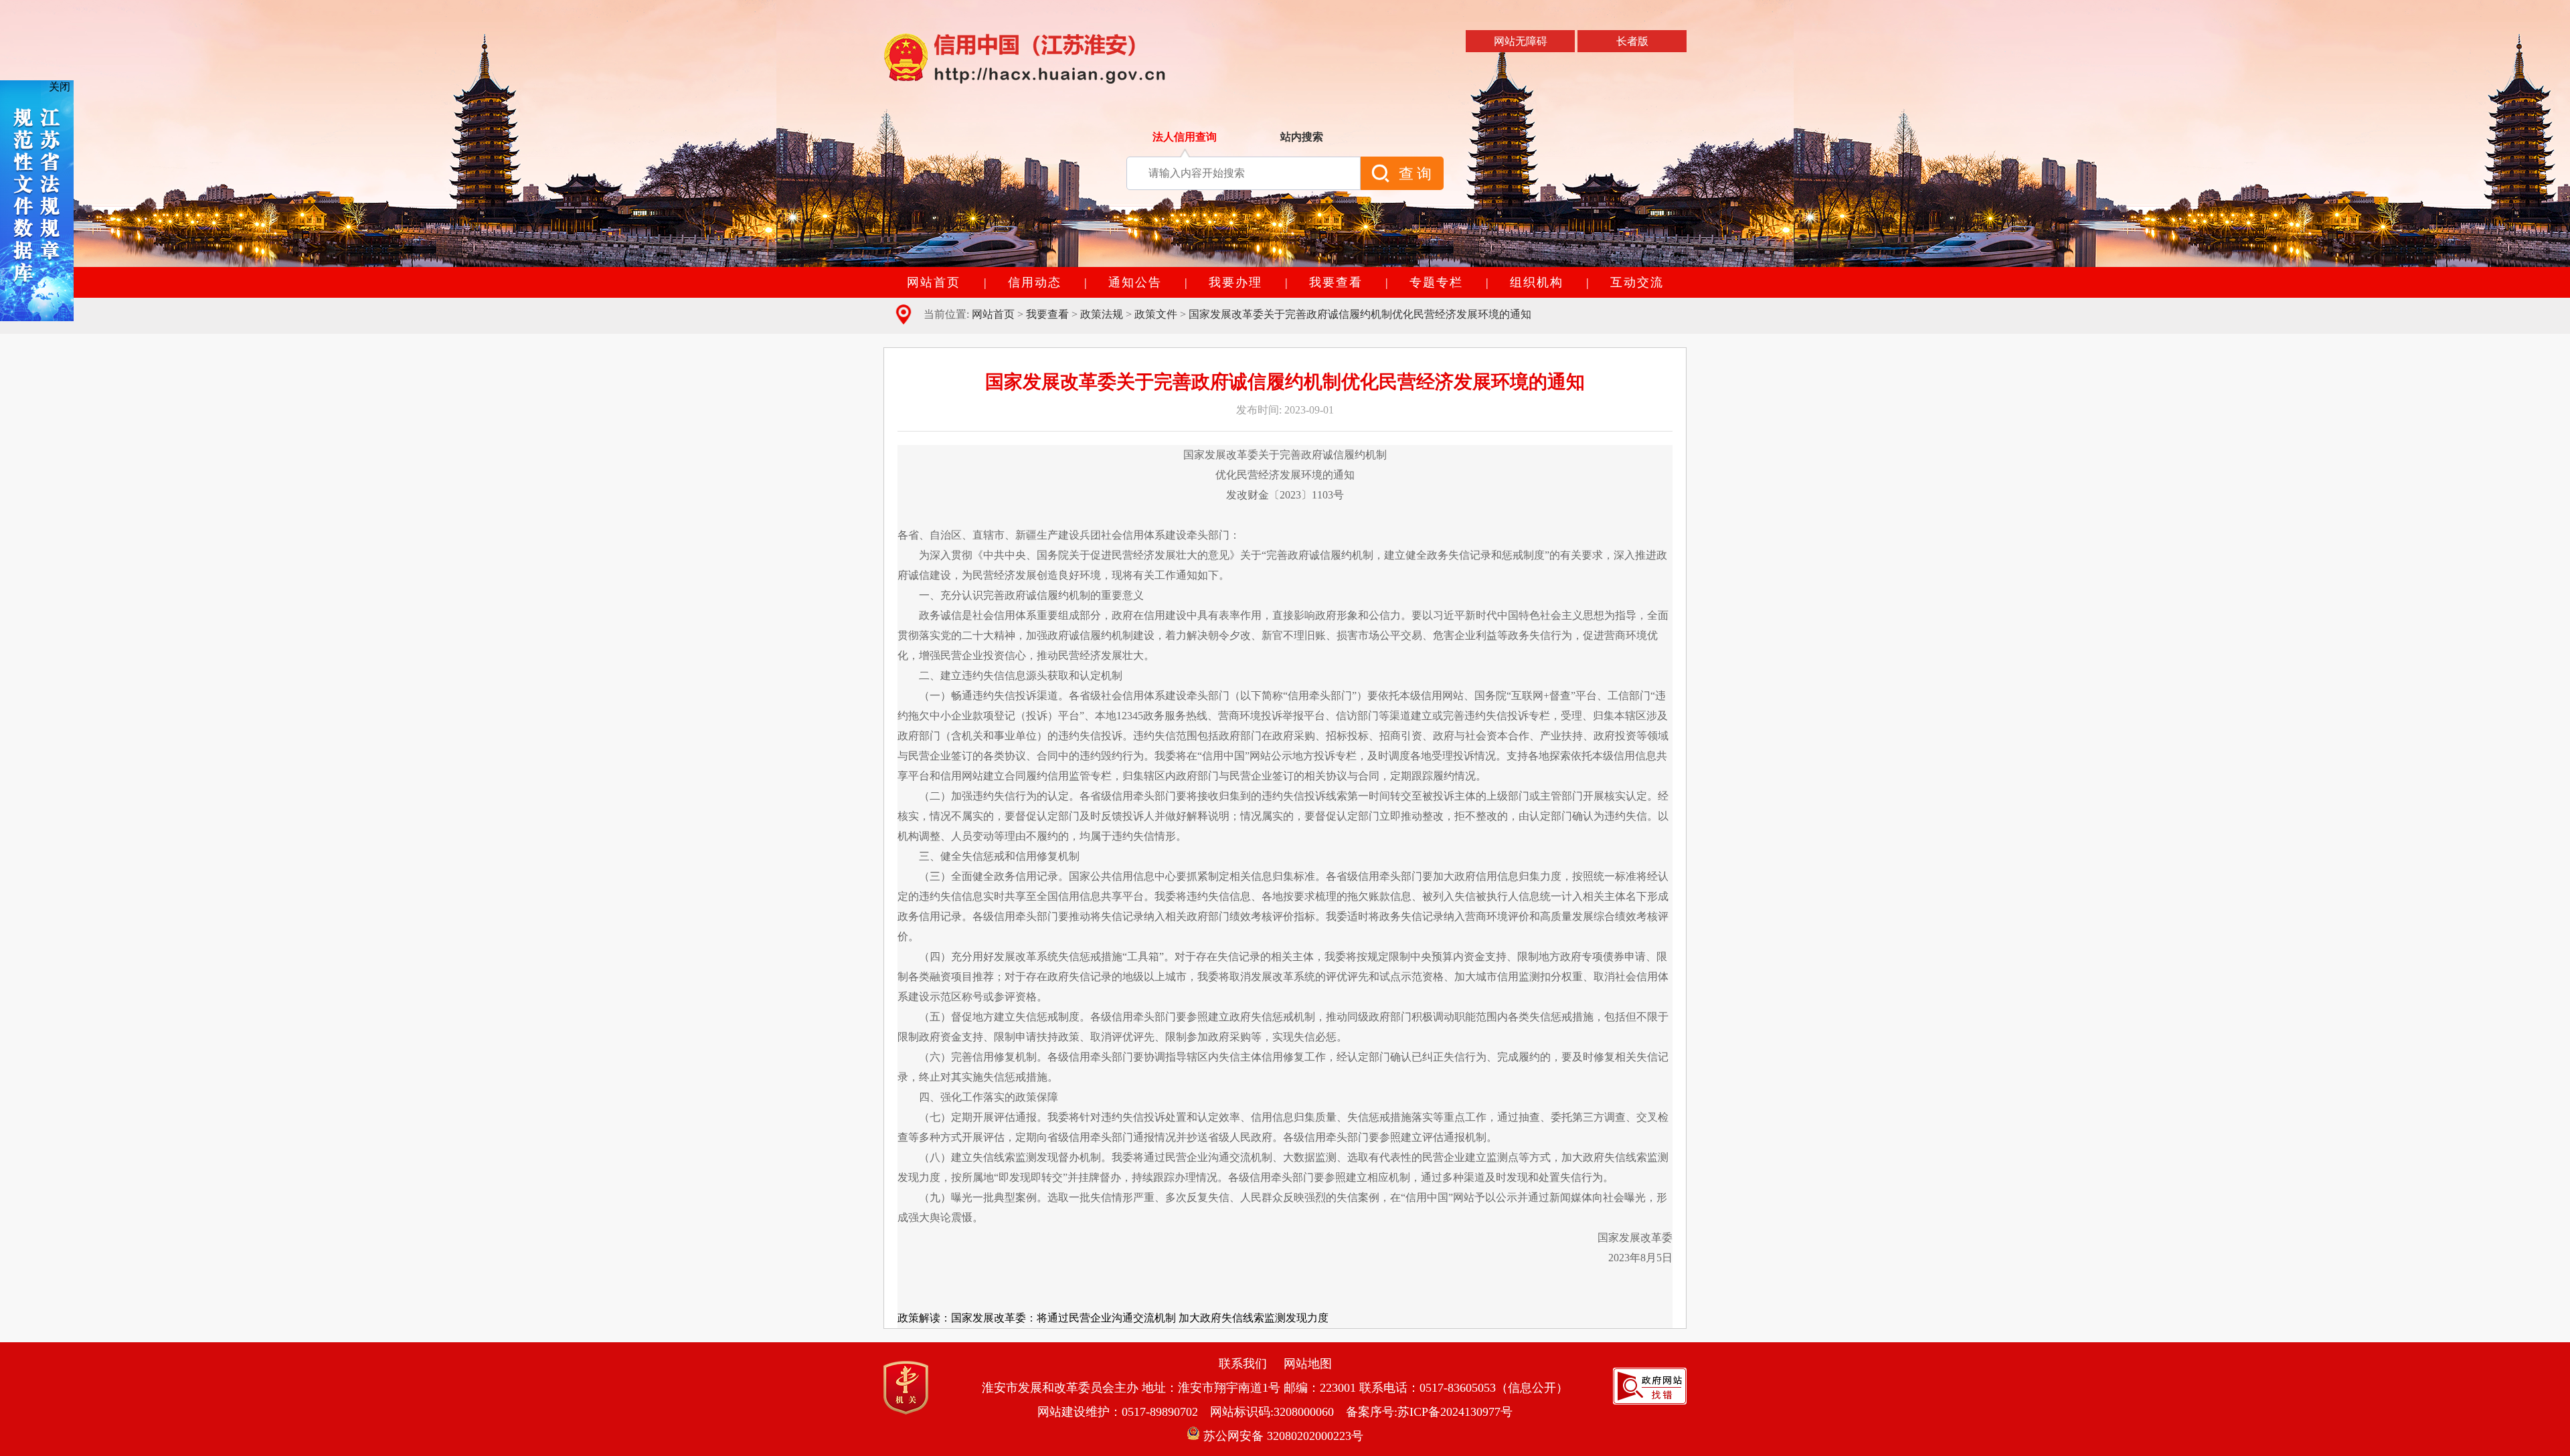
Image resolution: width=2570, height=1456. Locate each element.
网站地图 (1308, 1364)
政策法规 (1102, 314)
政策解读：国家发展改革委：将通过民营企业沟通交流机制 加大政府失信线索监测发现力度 (1113, 1318)
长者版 (1632, 41)
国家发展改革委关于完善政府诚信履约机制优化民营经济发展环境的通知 (1360, 314)
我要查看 (1047, 314)
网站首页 (993, 314)
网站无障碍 (1521, 41)
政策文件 (1156, 314)
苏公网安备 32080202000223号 (1282, 1436)
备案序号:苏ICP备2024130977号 (1429, 1412)
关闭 (60, 87)
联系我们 (1243, 1364)
